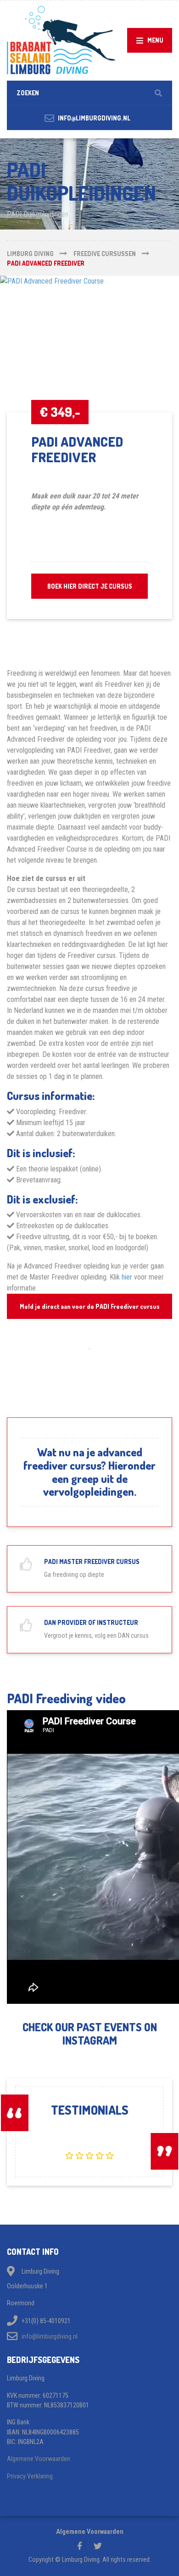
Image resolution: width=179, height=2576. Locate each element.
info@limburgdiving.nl (50, 2336)
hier (127, 1277)
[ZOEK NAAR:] (89, 93)
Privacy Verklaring (30, 2476)
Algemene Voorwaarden (39, 2459)
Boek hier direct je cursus (90, 586)
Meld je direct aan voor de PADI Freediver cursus (90, 1306)
